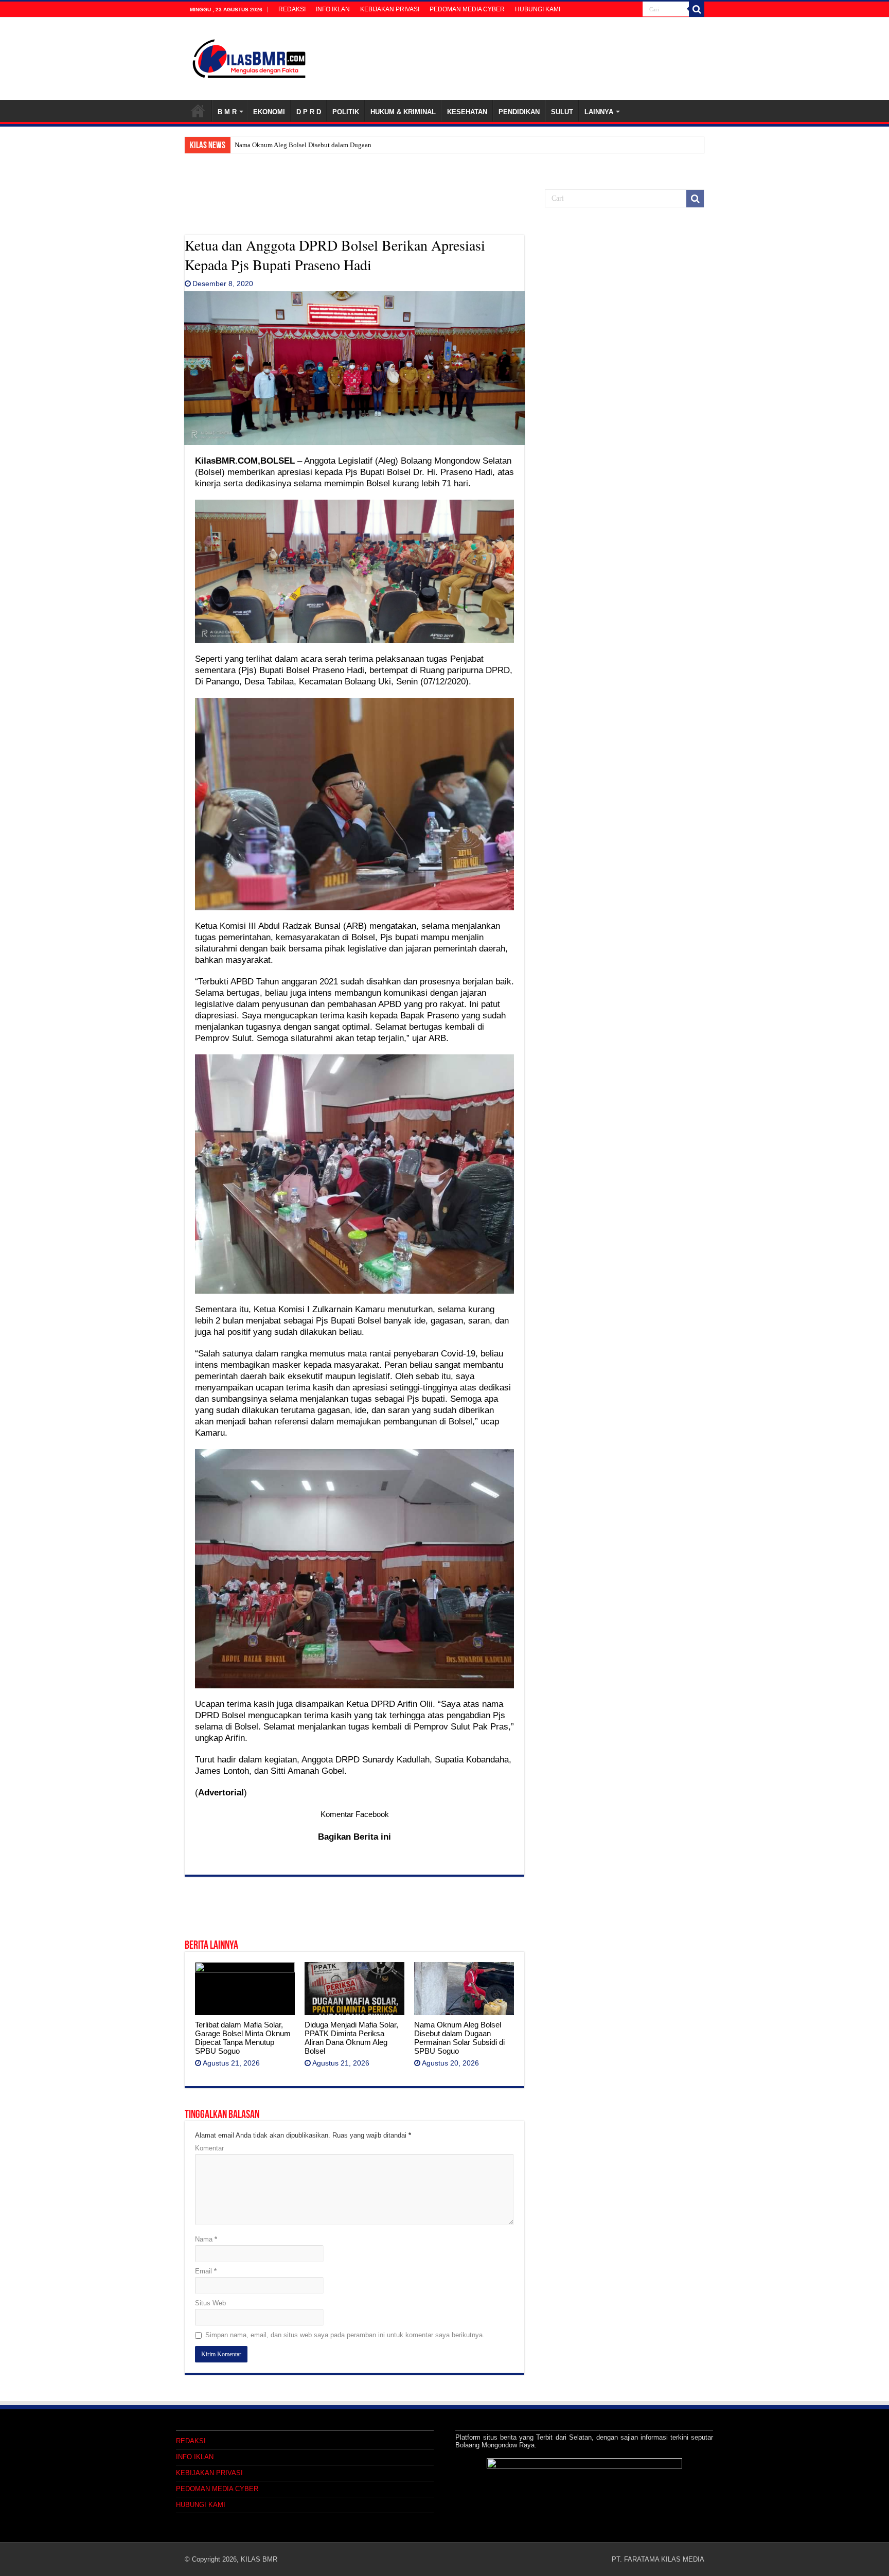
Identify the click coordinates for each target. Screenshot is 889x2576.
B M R (227, 112)
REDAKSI (292, 9)
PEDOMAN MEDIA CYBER (467, 9)
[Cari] (697, 9)
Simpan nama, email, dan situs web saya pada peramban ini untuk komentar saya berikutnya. (345, 2335)
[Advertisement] (354, 209)
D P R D (309, 112)
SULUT (562, 112)
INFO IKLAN (333, 9)
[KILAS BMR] (249, 57)
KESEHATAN (467, 112)
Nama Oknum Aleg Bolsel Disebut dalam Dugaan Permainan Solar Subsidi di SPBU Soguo (459, 2038)
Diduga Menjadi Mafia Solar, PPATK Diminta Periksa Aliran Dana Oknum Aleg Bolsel (351, 2038)
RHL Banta (250, 145)
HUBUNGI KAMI (538, 9)
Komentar (209, 2148)
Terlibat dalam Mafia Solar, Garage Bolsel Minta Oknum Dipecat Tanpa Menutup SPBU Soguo (243, 2038)
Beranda (198, 111)
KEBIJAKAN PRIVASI (390, 9)
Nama (206, 2239)
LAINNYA (599, 112)
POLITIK (346, 112)
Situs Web (210, 2303)
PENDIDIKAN (519, 112)
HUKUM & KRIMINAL (403, 112)
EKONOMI (269, 112)
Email (206, 2271)
